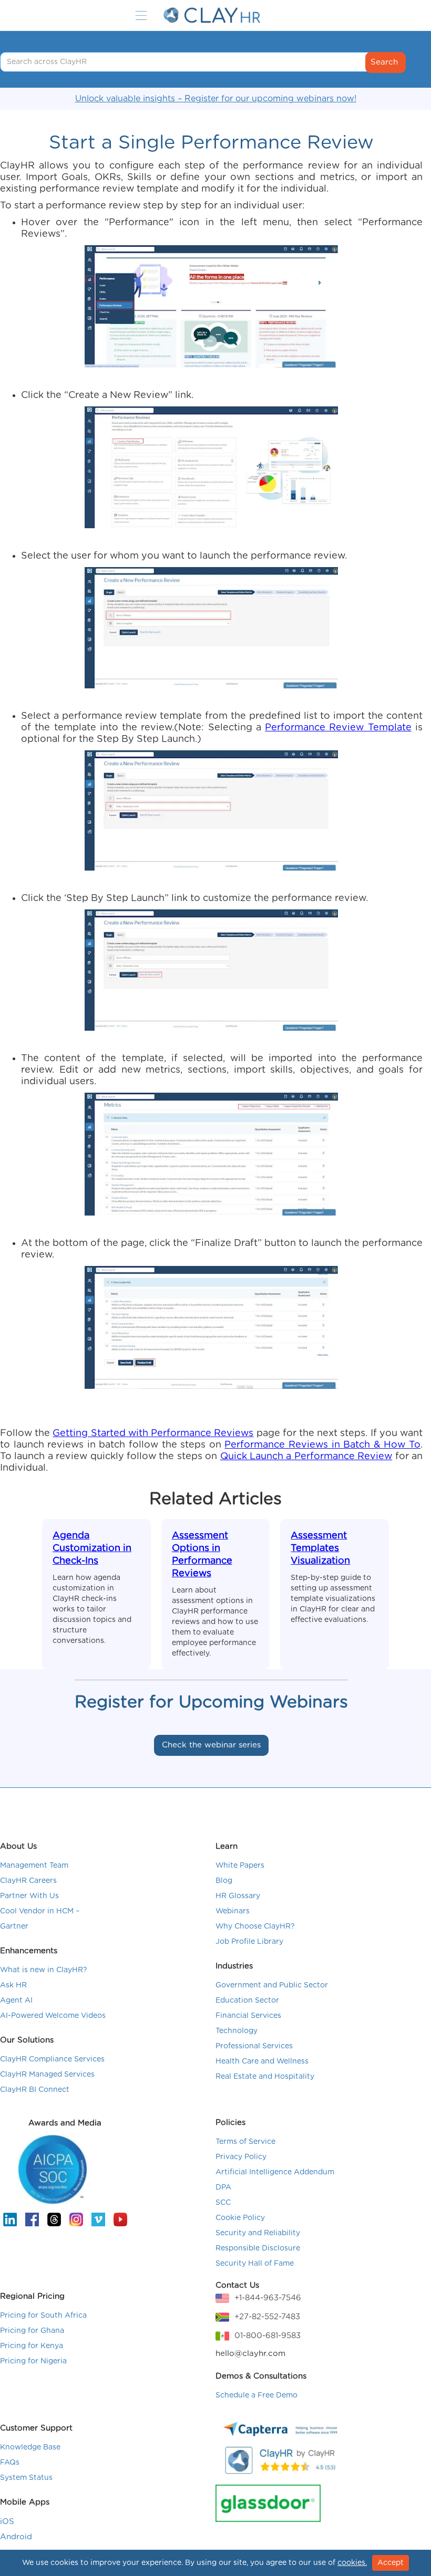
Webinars (233, 1911)
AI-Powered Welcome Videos (53, 2016)
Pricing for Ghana (32, 2331)
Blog (224, 1881)
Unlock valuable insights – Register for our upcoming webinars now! (216, 99)
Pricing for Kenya (32, 2346)
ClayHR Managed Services (47, 2075)
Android (16, 2537)
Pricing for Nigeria (33, 2361)
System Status (26, 2478)
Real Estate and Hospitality (265, 2077)
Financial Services (248, 2016)
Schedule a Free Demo (256, 2395)
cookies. (352, 2563)
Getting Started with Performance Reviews (153, 1433)
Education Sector (247, 2001)
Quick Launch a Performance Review (306, 1457)
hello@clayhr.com (250, 2354)
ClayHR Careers (28, 1881)
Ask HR (13, 1985)
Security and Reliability (258, 2233)
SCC (223, 2203)
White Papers (240, 1866)
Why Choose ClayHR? (255, 1926)
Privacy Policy (241, 2157)
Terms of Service (245, 2142)
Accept (391, 2563)
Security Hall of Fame (255, 2264)
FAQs (10, 2463)
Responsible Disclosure (258, 2248)
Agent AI (16, 2001)
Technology (237, 2031)
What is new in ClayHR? (44, 1970)
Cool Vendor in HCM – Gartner (40, 1919)
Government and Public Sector (272, 1985)
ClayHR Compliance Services (52, 2059)
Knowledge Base (30, 2447)
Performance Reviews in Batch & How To (322, 1445)
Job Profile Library (249, 1942)
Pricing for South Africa (43, 2316)
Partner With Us (29, 1896)
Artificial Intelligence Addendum (275, 2172)
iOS (7, 2522)
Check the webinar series (211, 1745)
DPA (223, 2187)
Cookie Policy (240, 2218)
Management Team (34, 1866)
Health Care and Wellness (262, 2061)
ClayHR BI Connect (35, 2090)
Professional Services (254, 2046)
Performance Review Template (338, 728)
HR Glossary (238, 1896)
